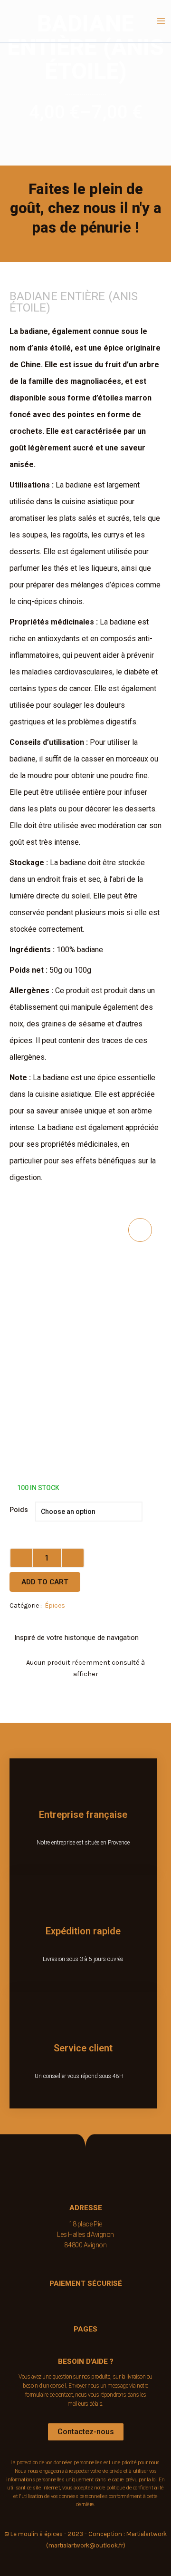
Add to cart (45, 1582)
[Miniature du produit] (140, 1230)
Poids (19, 1510)
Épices (55, 1605)
